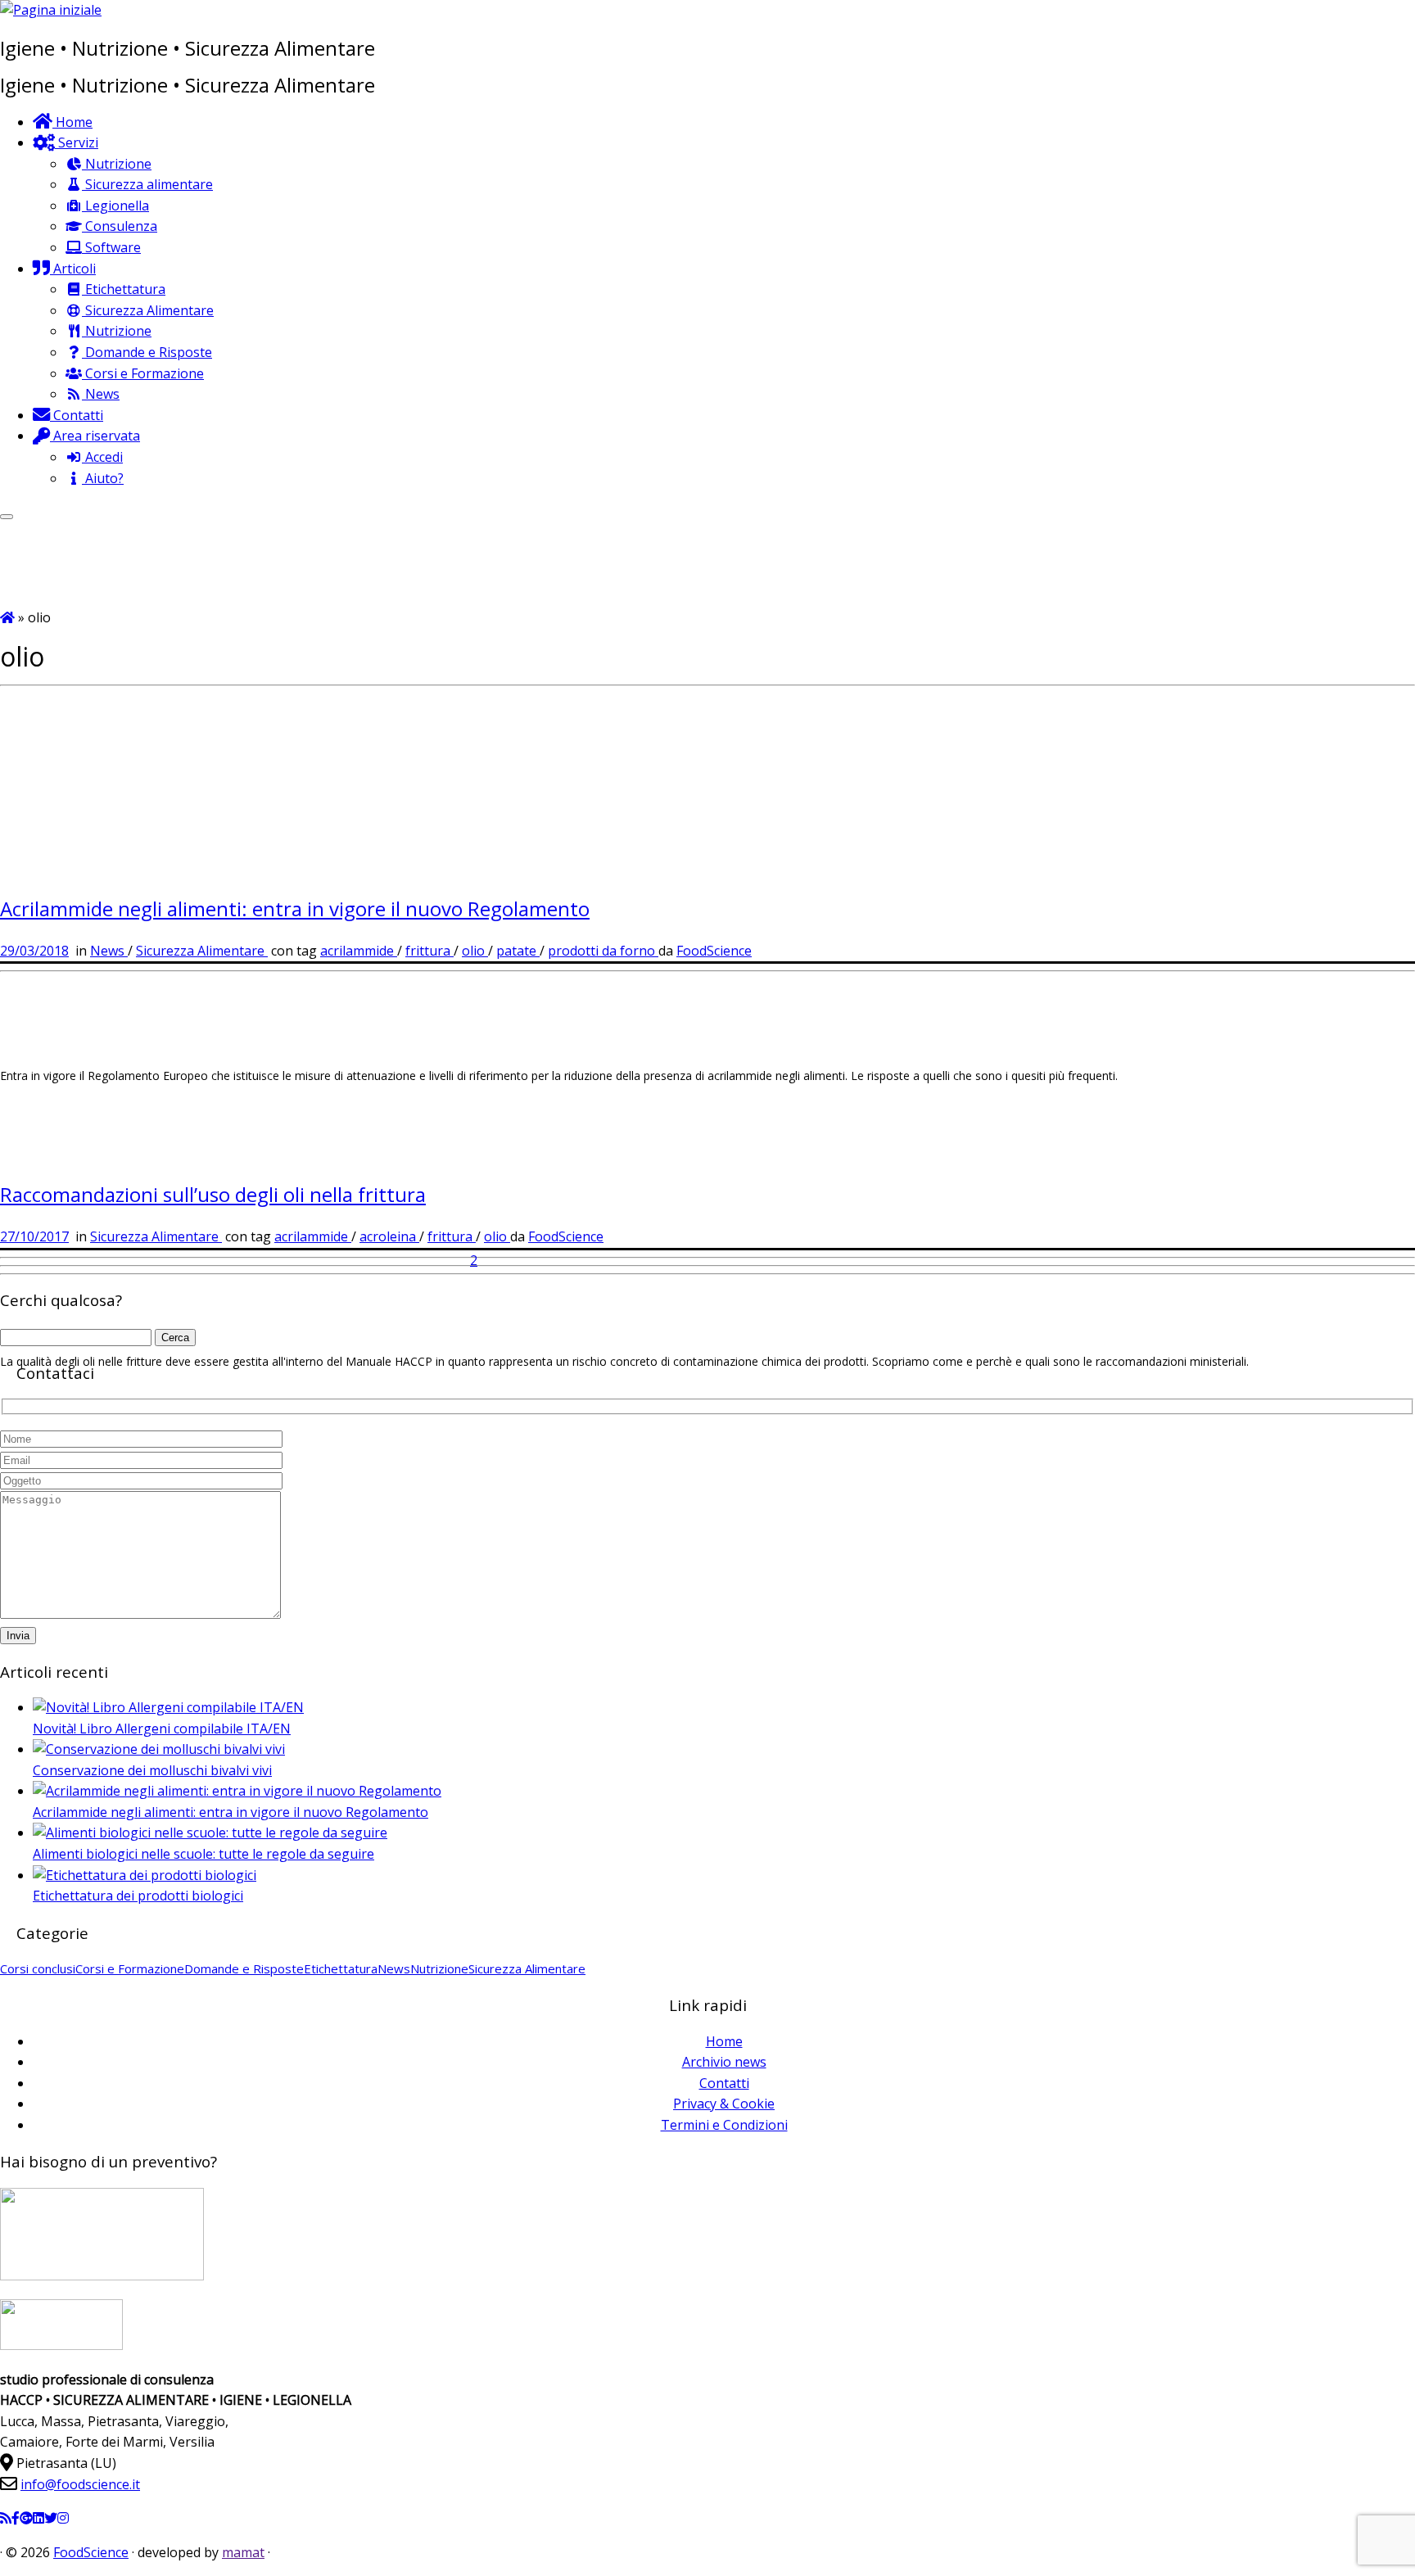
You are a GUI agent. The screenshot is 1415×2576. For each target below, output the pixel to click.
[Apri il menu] (7, 517)
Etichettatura (341, 1968)
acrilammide (359, 951)
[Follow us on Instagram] (63, 2518)
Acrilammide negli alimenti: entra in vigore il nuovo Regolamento (295, 908)
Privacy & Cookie (724, 2104)
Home (724, 2041)
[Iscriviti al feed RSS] (6, 2518)
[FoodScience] (7, 617)
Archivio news (724, 2062)
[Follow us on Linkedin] (38, 2518)
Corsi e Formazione (130, 1968)
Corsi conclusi (38, 1968)
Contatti (724, 2083)
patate (518, 951)
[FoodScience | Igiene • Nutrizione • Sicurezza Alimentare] (51, 10)
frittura (429, 951)
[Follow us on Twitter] (51, 2518)
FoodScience (714, 951)
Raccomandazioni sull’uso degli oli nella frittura (213, 1194)
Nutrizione (439, 1968)
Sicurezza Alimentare (202, 951)
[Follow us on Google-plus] (26, 2518)
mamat (243, 2552)
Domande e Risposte (244, 1968)
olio (475, 951)
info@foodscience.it (80, 2484)
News (109, 951)
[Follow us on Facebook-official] (16, 2518)
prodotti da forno (603, 951)
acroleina (389, 1236)
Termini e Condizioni (724, 2125)
